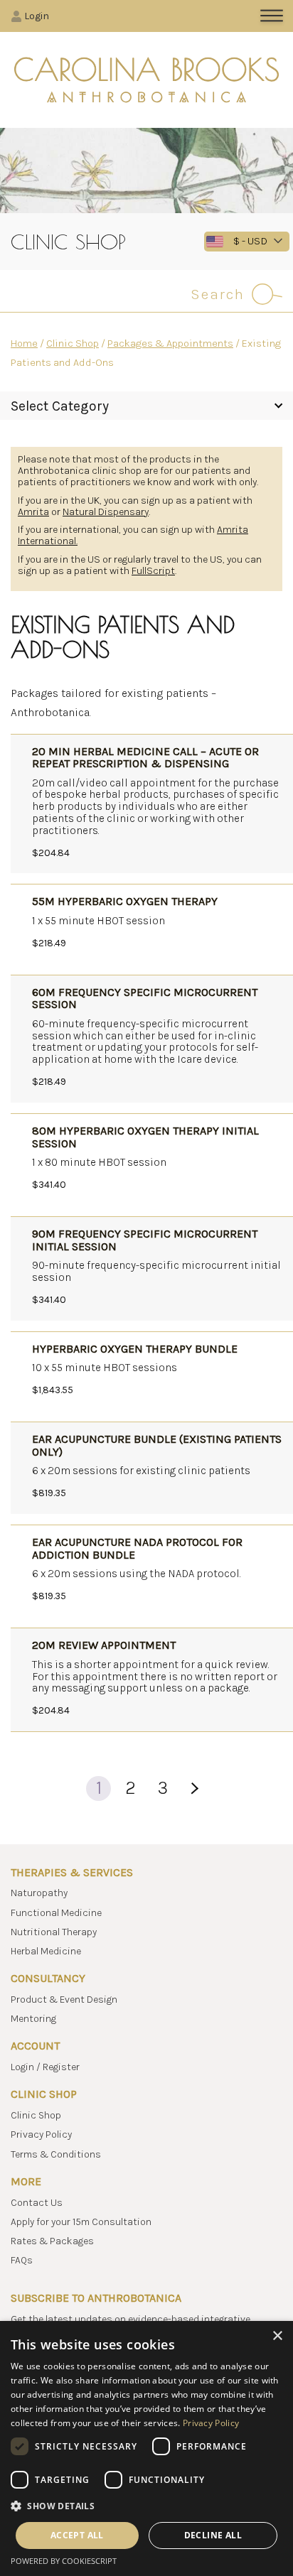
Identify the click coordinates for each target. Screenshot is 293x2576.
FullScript (153, 571)
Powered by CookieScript (64, 2561)
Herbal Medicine (46, 1951)
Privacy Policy (41, 2134)
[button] (146, 2506)
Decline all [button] (213, 2535)
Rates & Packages (52, 2241)
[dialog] (146, 2448)
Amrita (33, 512)
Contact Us (37, 2203)
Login (37, 16)
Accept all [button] (77, 2535)
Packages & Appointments (170, 343)
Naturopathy (39, 1893)
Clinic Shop (73, 343)
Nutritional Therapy (54, 1932)
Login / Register (45, 2067)
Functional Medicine (56, 1913)
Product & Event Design (64, 1999)
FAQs (22, 2260)
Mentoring (33, 2019)
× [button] (277, 2336)
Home (24, 343)
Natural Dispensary (106, 512)
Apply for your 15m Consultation (81, 2222)
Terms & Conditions (56, 2154)
